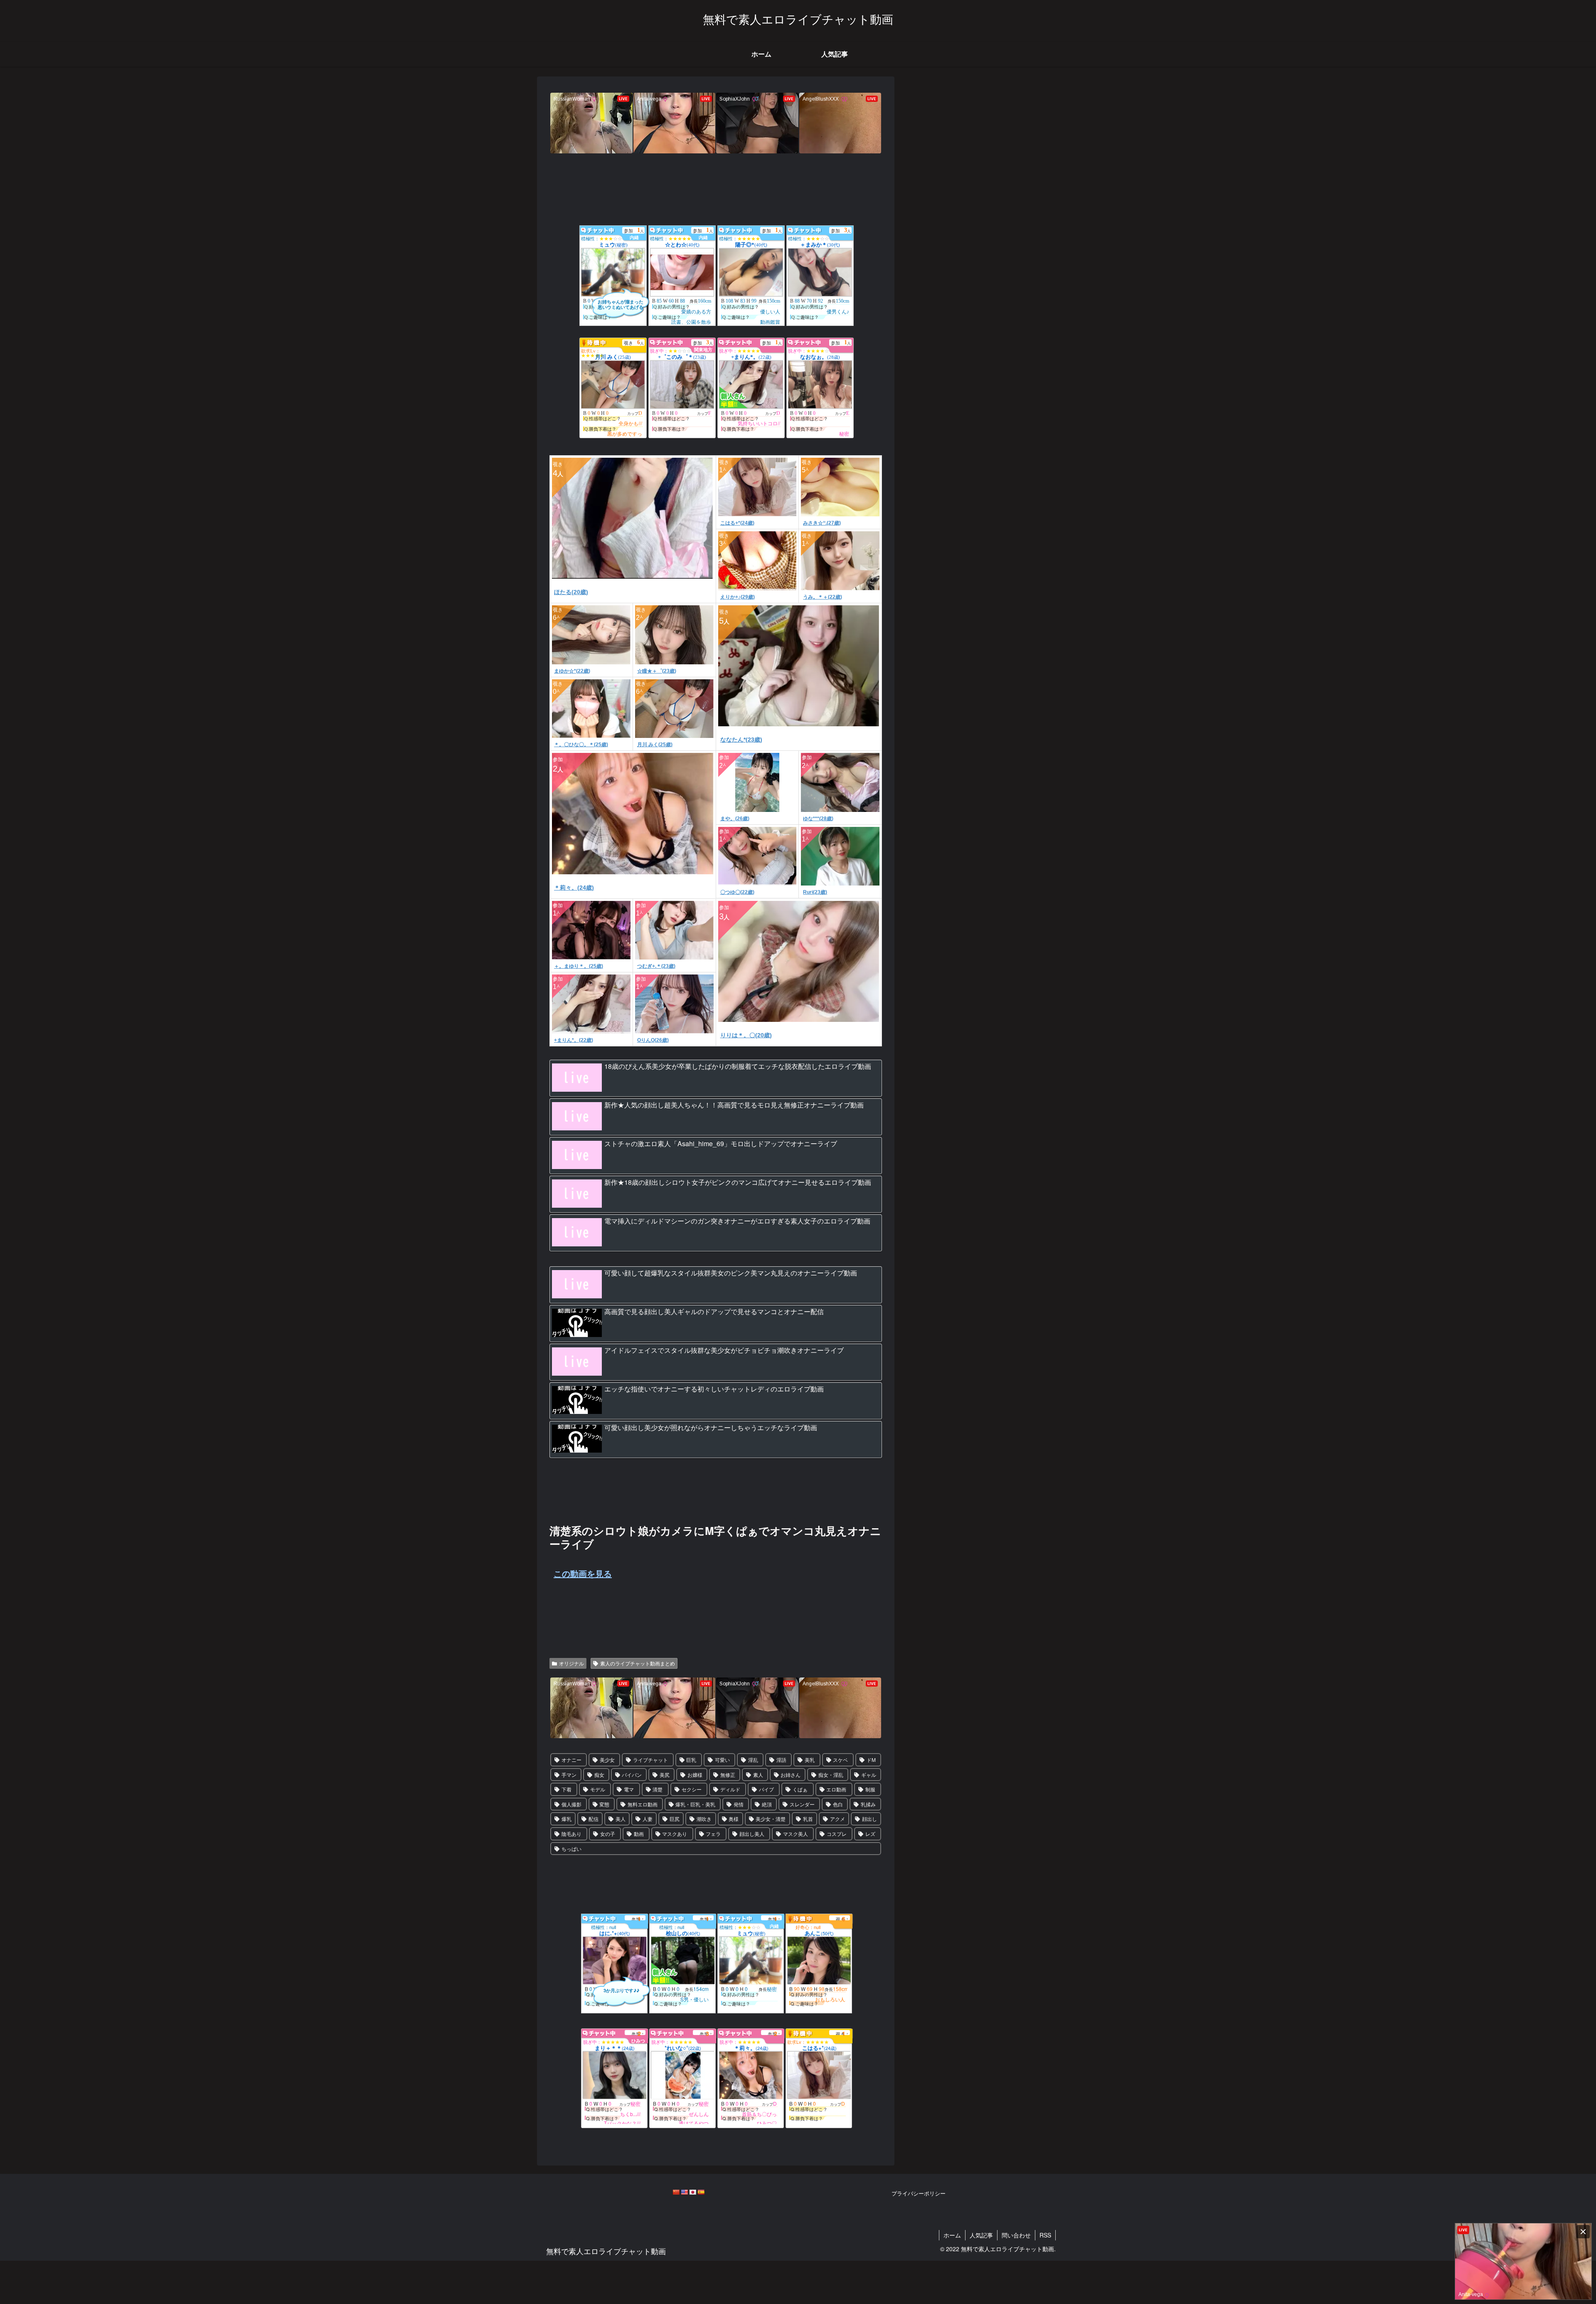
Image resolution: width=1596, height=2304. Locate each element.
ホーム (952, 2235)
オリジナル (571, 1663)
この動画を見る (583, 1573)
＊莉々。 (751, 2048)
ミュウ (751, 1933)
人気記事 (981, 2235)
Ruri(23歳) (815, 892)
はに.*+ (615, 1933)
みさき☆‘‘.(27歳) (822, 523)
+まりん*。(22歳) (574, 1040)
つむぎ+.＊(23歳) (656, 966)
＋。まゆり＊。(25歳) (579, 966)
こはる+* (819, 2048)
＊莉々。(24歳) (574, 888)
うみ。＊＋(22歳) (823, 597)
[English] (684, 2192)
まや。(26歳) (735, 819)
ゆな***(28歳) (818, 819)
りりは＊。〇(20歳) (746, 1035)
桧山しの (683, 1933)
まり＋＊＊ (615, 2048)
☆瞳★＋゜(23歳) (657, 671)
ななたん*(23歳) (741, 740)
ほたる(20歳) (571, 592)
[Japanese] (692, 2192)
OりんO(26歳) (653, 1040)
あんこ (819, 1933)
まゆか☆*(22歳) (572, 671)
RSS (1045, 2235)
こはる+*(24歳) (737, 523)
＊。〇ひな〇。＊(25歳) (581, 745)
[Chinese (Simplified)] (676, 2192)
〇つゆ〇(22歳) (737, 892)
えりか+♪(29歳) (738, 597)
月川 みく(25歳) (655, 745)
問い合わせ (1016, 2235)
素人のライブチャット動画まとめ (638, 1663)
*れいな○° (683, 2048)
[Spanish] (701, 2192)
